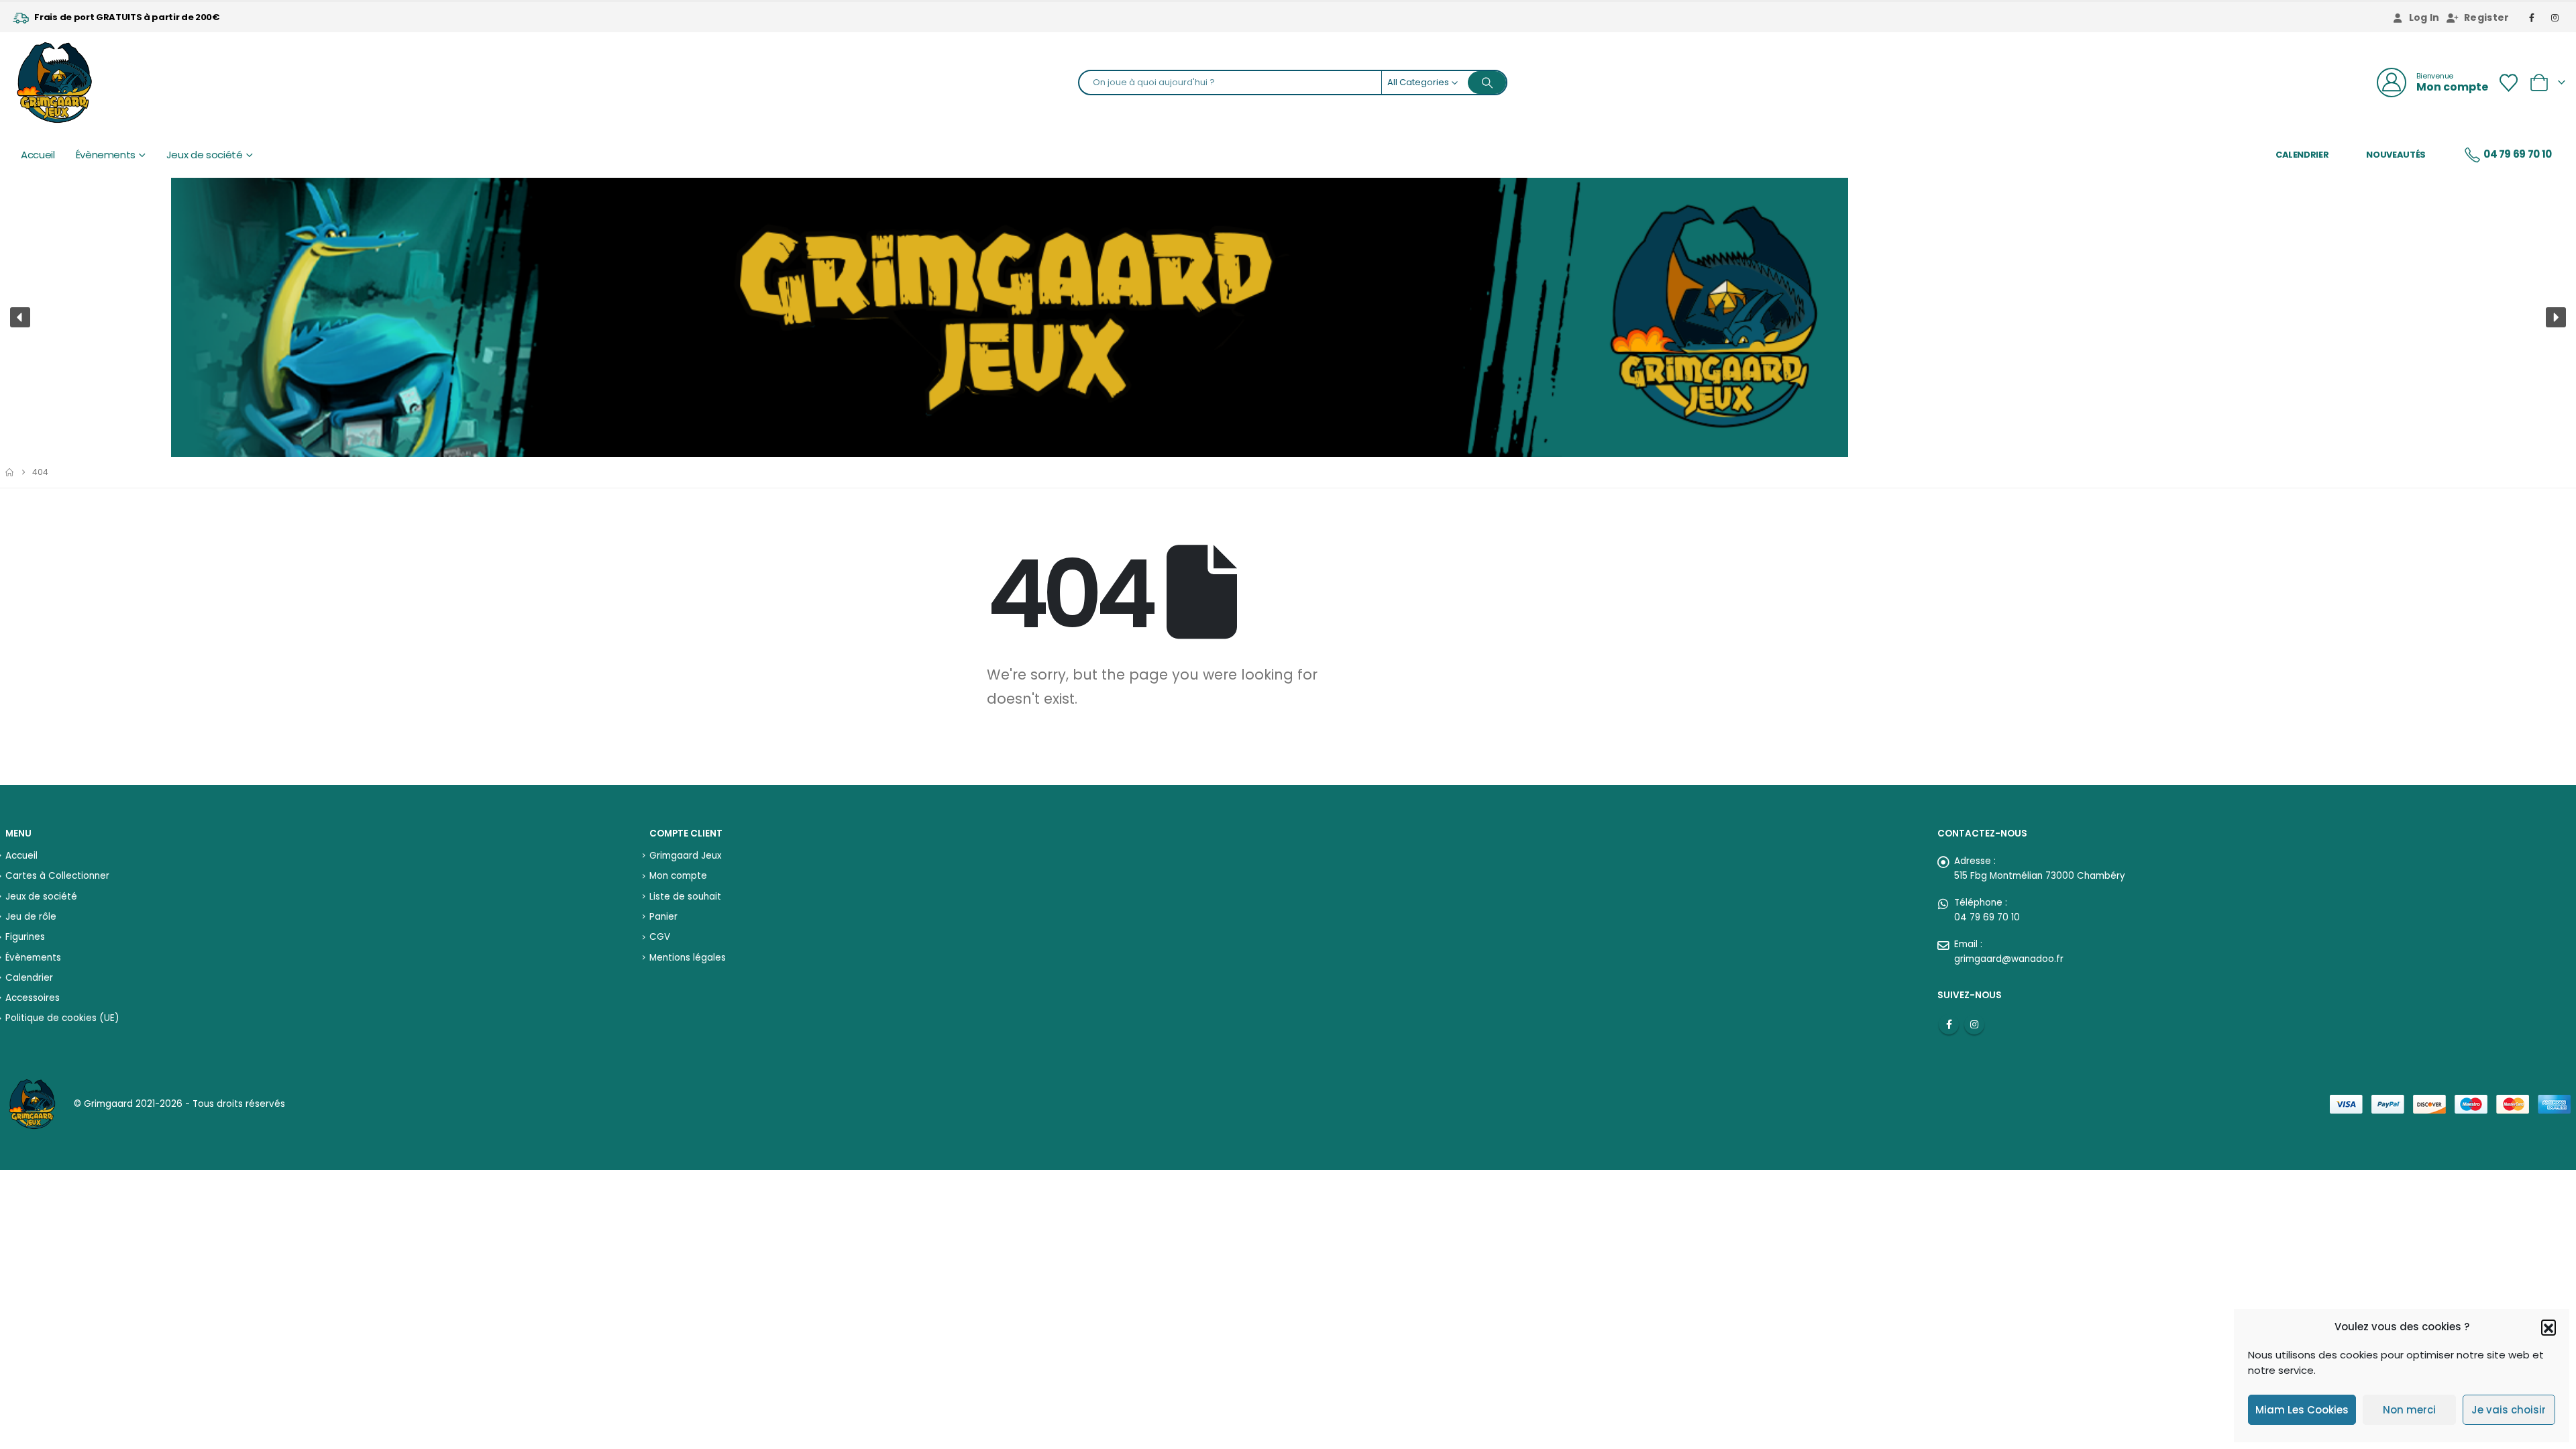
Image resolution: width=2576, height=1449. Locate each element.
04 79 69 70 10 (2518, 154)
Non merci (2409, 1410)
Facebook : (1949, 1024)
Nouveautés (2396, 155)
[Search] (1487, 83)
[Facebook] (2532, 17)
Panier (663, 917)
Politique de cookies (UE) (62, 1018)
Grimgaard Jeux (685, 856)
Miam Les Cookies (2302, 1410)
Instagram (1974, 1024)
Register (2487, 17)
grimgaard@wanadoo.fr (2009, 959)
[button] (2548, 1327)
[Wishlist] (2508, 83)
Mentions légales (688, 958)
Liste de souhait (685, 897)
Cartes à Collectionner (57, 876)
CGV (660, 937)
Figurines (25, 937)
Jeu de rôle (31, 917)
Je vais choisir (2509, 1410)
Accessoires (33, 998)
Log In (2424, 17)
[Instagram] (2555, 17)
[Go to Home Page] (9, 472)
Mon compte (678, 876)
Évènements (106, 155)
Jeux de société (205, 155)
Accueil (38, 155)
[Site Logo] (54, 83)
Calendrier (2302, 155)
